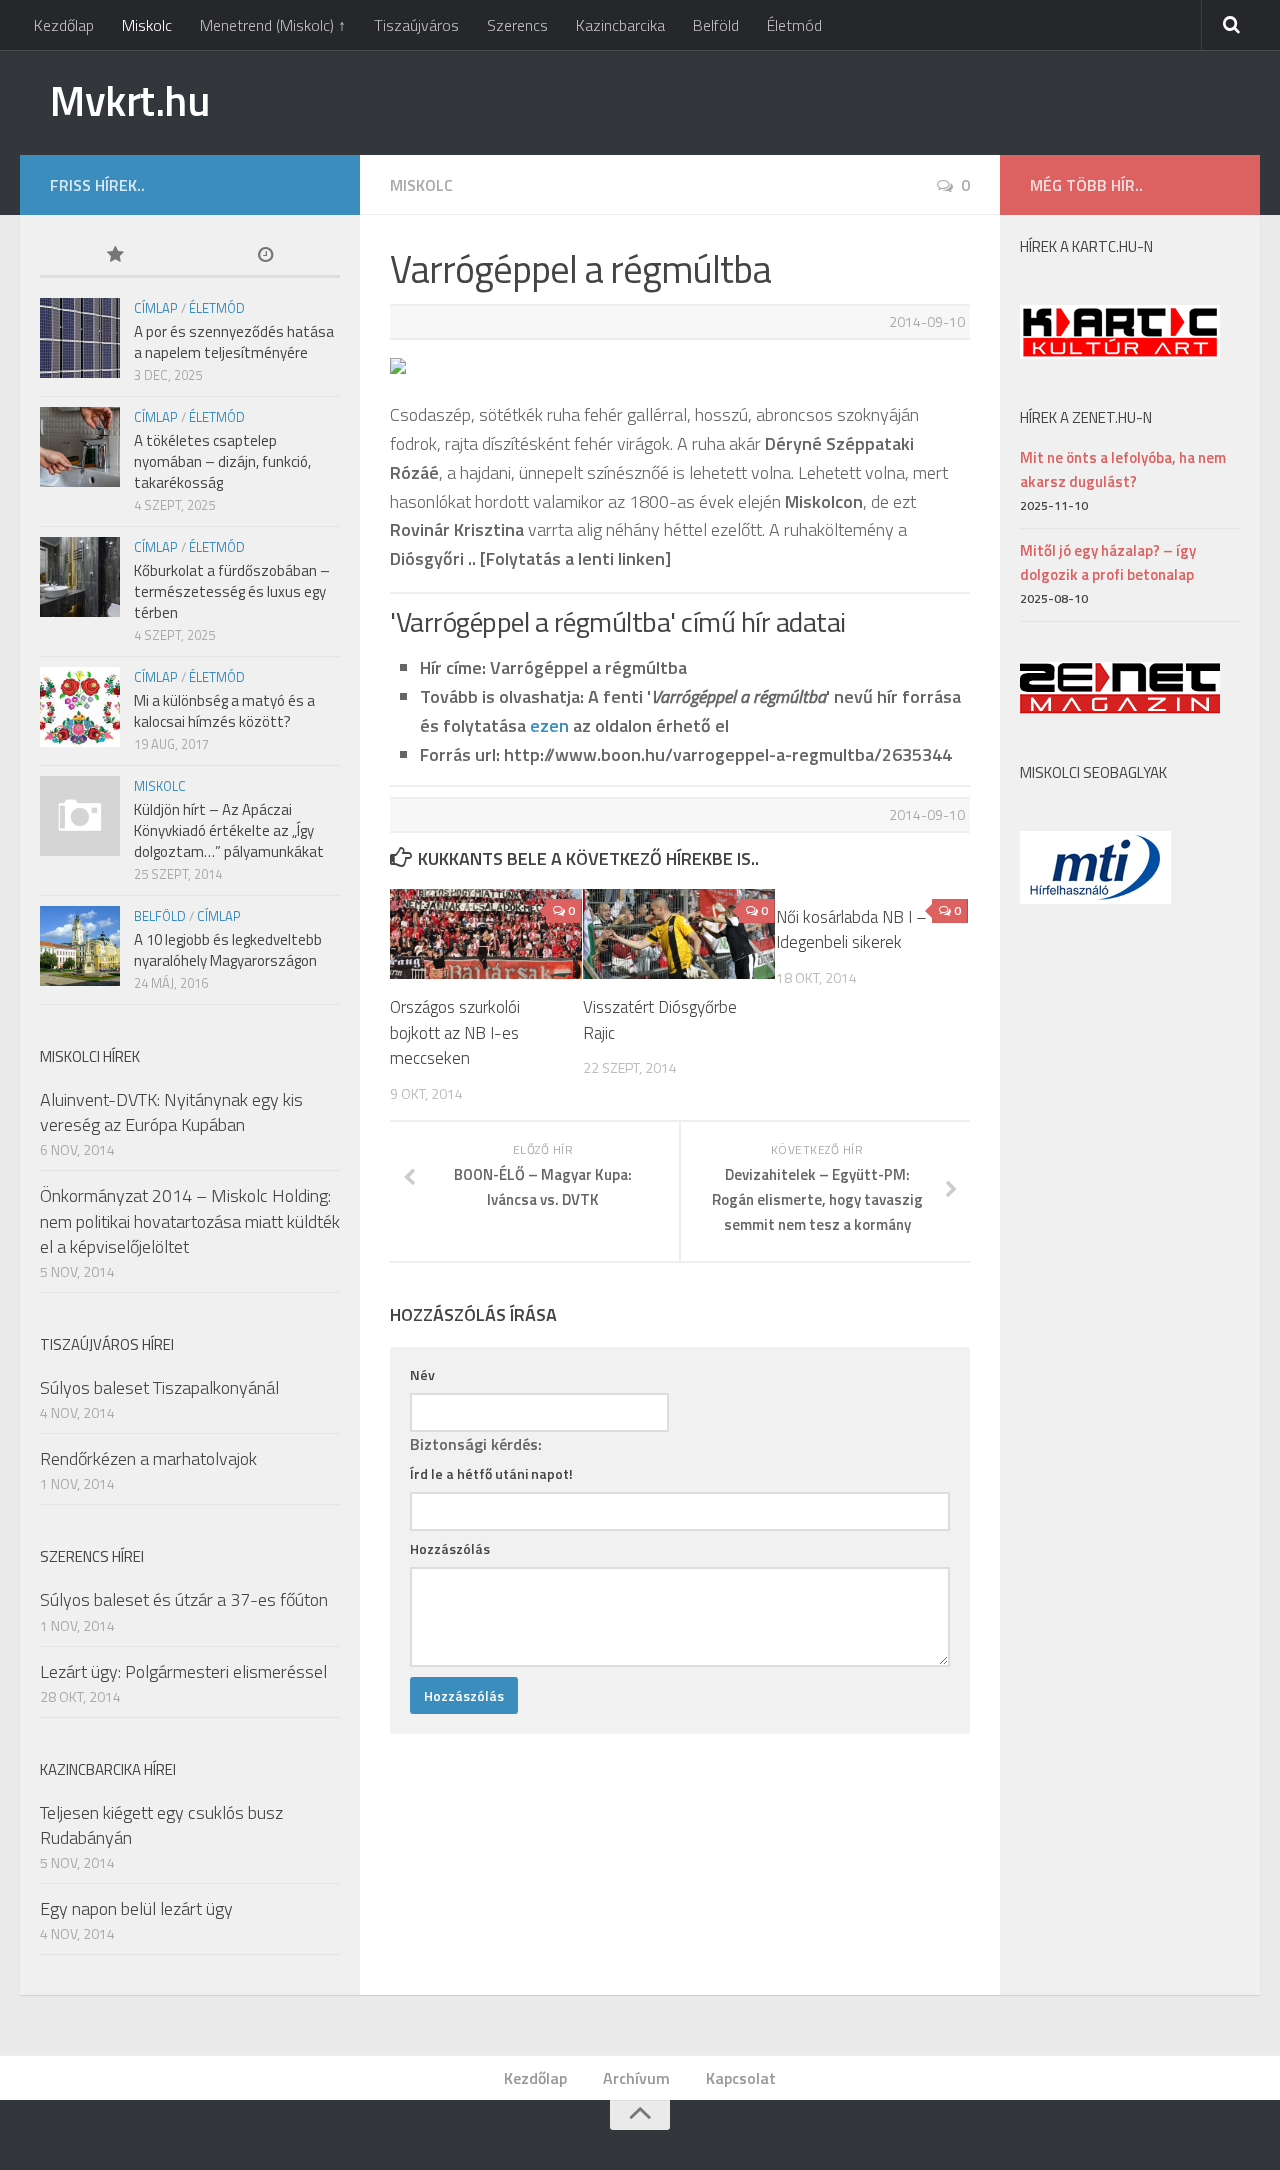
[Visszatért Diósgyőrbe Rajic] (679, 934)
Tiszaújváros (416, 25)
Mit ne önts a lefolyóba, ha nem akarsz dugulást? (1123, 469)
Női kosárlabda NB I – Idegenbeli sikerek (851, 930)
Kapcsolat (741, 2078)
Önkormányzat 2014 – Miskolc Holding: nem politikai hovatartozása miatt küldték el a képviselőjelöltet (190, 1220)
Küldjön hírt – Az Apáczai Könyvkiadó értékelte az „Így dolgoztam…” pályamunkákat (229, 830)
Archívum (636, 2078)
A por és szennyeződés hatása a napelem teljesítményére (234, 342)
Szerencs (517, 25)
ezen (549, 725)
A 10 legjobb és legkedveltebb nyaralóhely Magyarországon (228, 950)
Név (422, 1374)
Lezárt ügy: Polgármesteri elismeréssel (183, 1671)
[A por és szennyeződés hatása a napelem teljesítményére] (80, 338)
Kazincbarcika (620, 25)
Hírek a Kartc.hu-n (1086, 246)
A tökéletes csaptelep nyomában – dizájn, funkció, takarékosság (222, 461)
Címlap (156, 308)
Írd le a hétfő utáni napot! (491, 1473)
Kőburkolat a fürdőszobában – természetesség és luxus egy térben (232, 591)
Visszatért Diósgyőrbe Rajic (660, 1020)
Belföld (716, 25)
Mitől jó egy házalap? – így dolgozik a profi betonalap (1108, 562)
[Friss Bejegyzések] (265, 256)
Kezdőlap (64, 25)
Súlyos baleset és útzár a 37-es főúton (184, 1599)
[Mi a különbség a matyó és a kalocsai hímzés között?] (80, 707)
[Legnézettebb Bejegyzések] (115, 256)
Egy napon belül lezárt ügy (136, 1908)
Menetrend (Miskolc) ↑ (273, 25)
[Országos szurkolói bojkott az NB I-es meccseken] (486, 934)
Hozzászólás (450, 1548)
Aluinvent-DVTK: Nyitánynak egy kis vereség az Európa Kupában (171, 1112)
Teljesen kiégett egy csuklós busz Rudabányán (161, 1825)
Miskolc (147, 25)
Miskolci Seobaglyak (1093, 772)
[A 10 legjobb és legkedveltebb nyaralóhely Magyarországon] (80, 946)
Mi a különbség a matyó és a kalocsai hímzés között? (224, 711)
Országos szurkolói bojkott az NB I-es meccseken (455, 1032)
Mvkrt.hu (129, 100)
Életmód (794, 25)
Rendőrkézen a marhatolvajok (148, 1458)
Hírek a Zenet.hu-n (1086, 417)
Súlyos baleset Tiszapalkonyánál (159, 1387)
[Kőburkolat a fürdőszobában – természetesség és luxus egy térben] (80, 577)
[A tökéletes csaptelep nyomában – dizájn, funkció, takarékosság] (80, 447)
